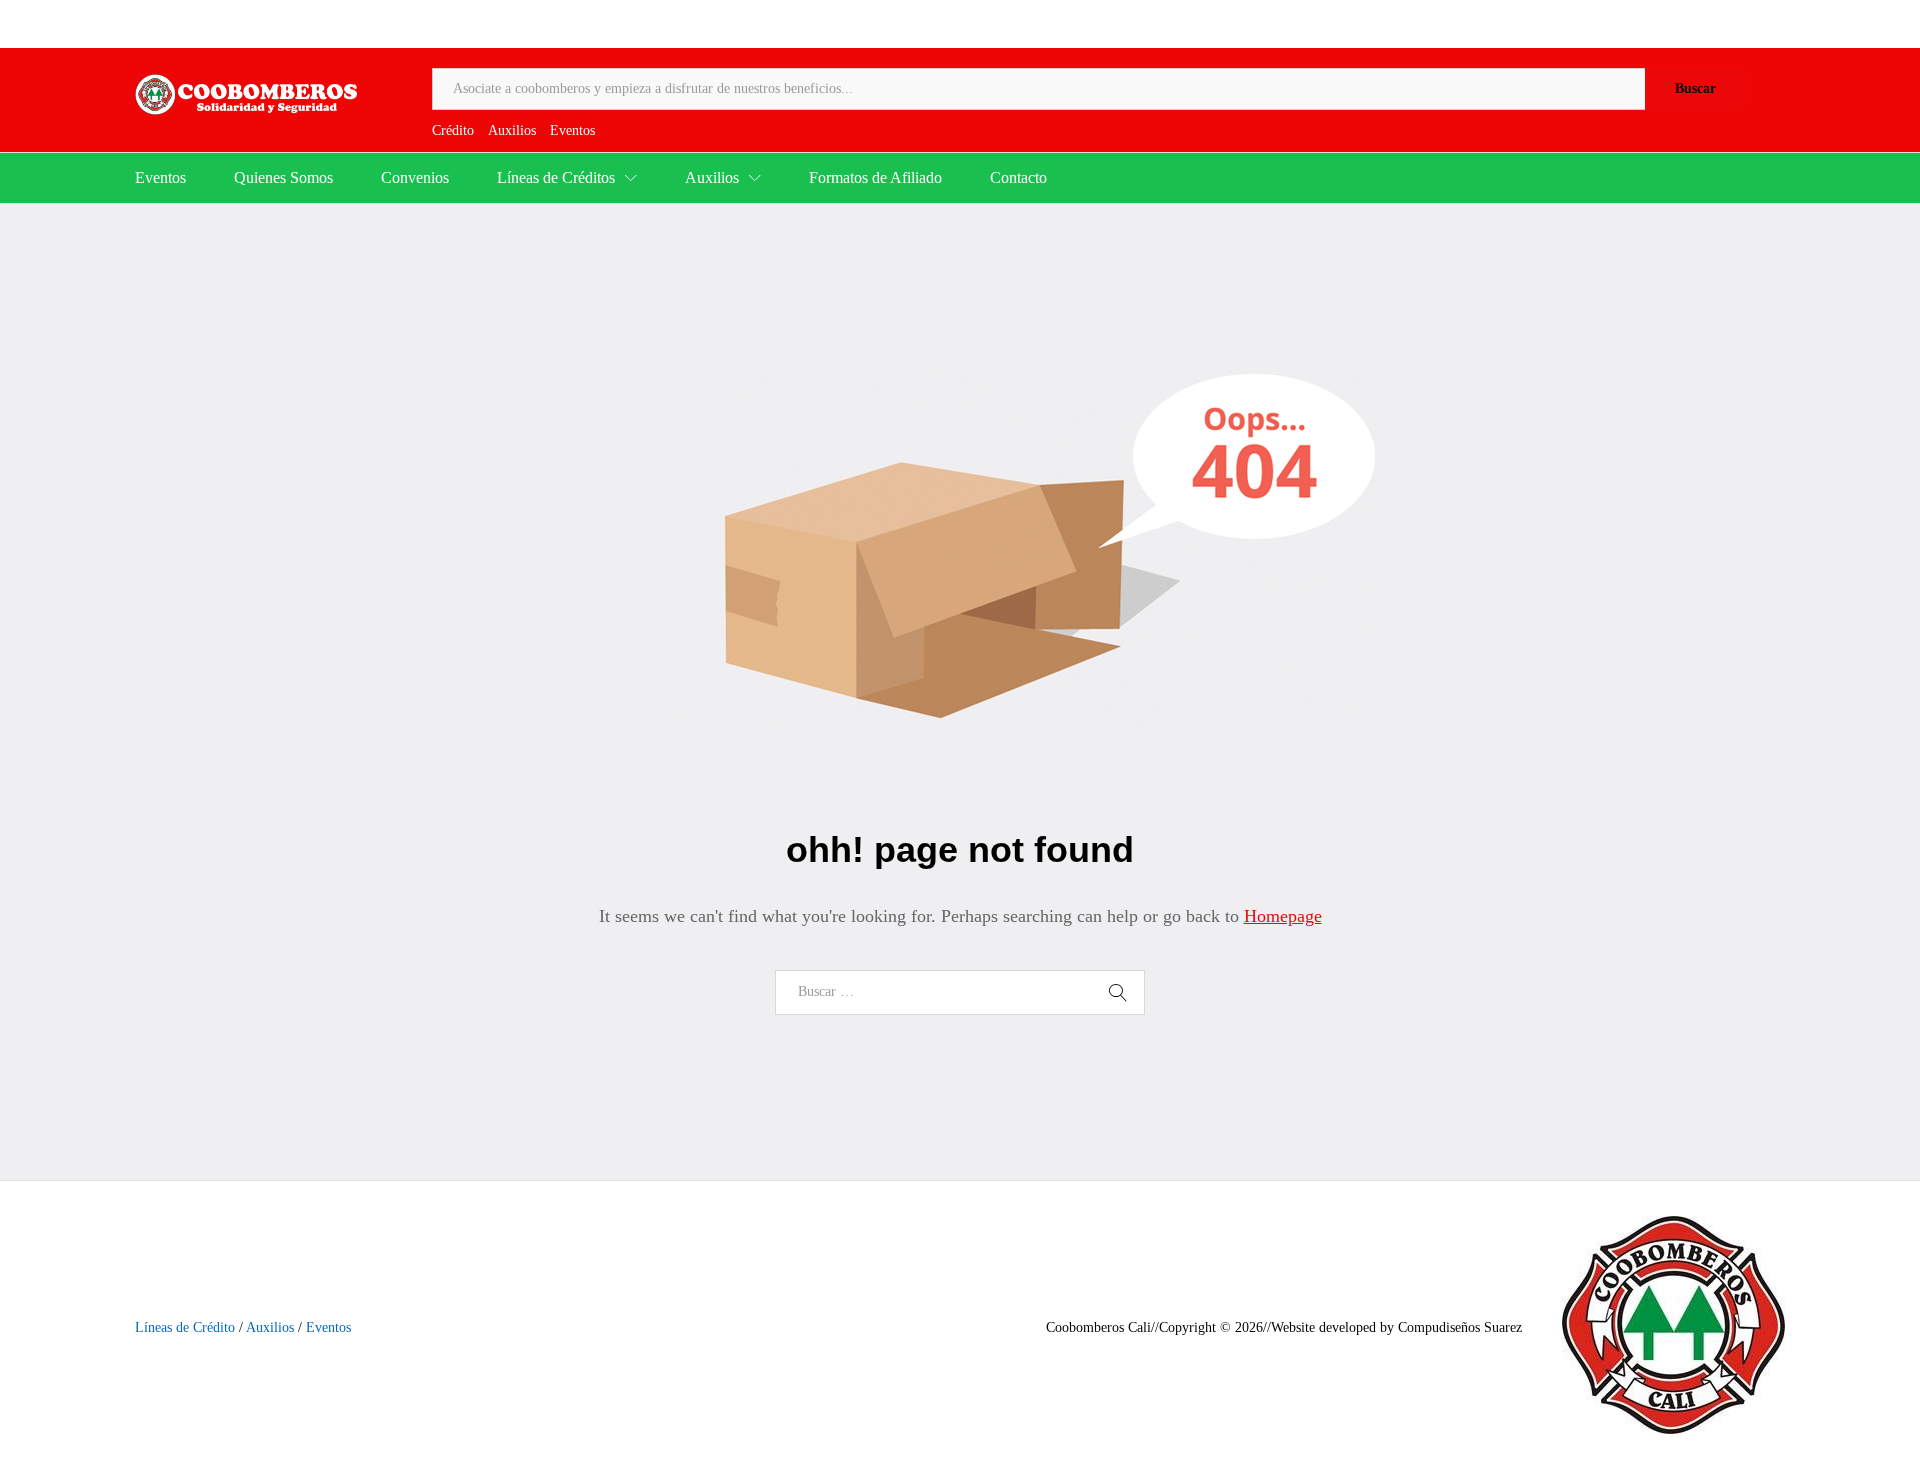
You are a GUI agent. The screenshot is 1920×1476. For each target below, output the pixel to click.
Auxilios (512, 130)
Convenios (415, 178)
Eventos (572, 130)
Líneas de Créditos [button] (556, 178)
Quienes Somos (283, 178)
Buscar (1695, 88)
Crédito (453, 130)
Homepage (1283, 916)
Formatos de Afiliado (875, 178)
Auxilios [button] (712, 178)
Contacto (1018, 178)
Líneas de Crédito (185, 1327)
